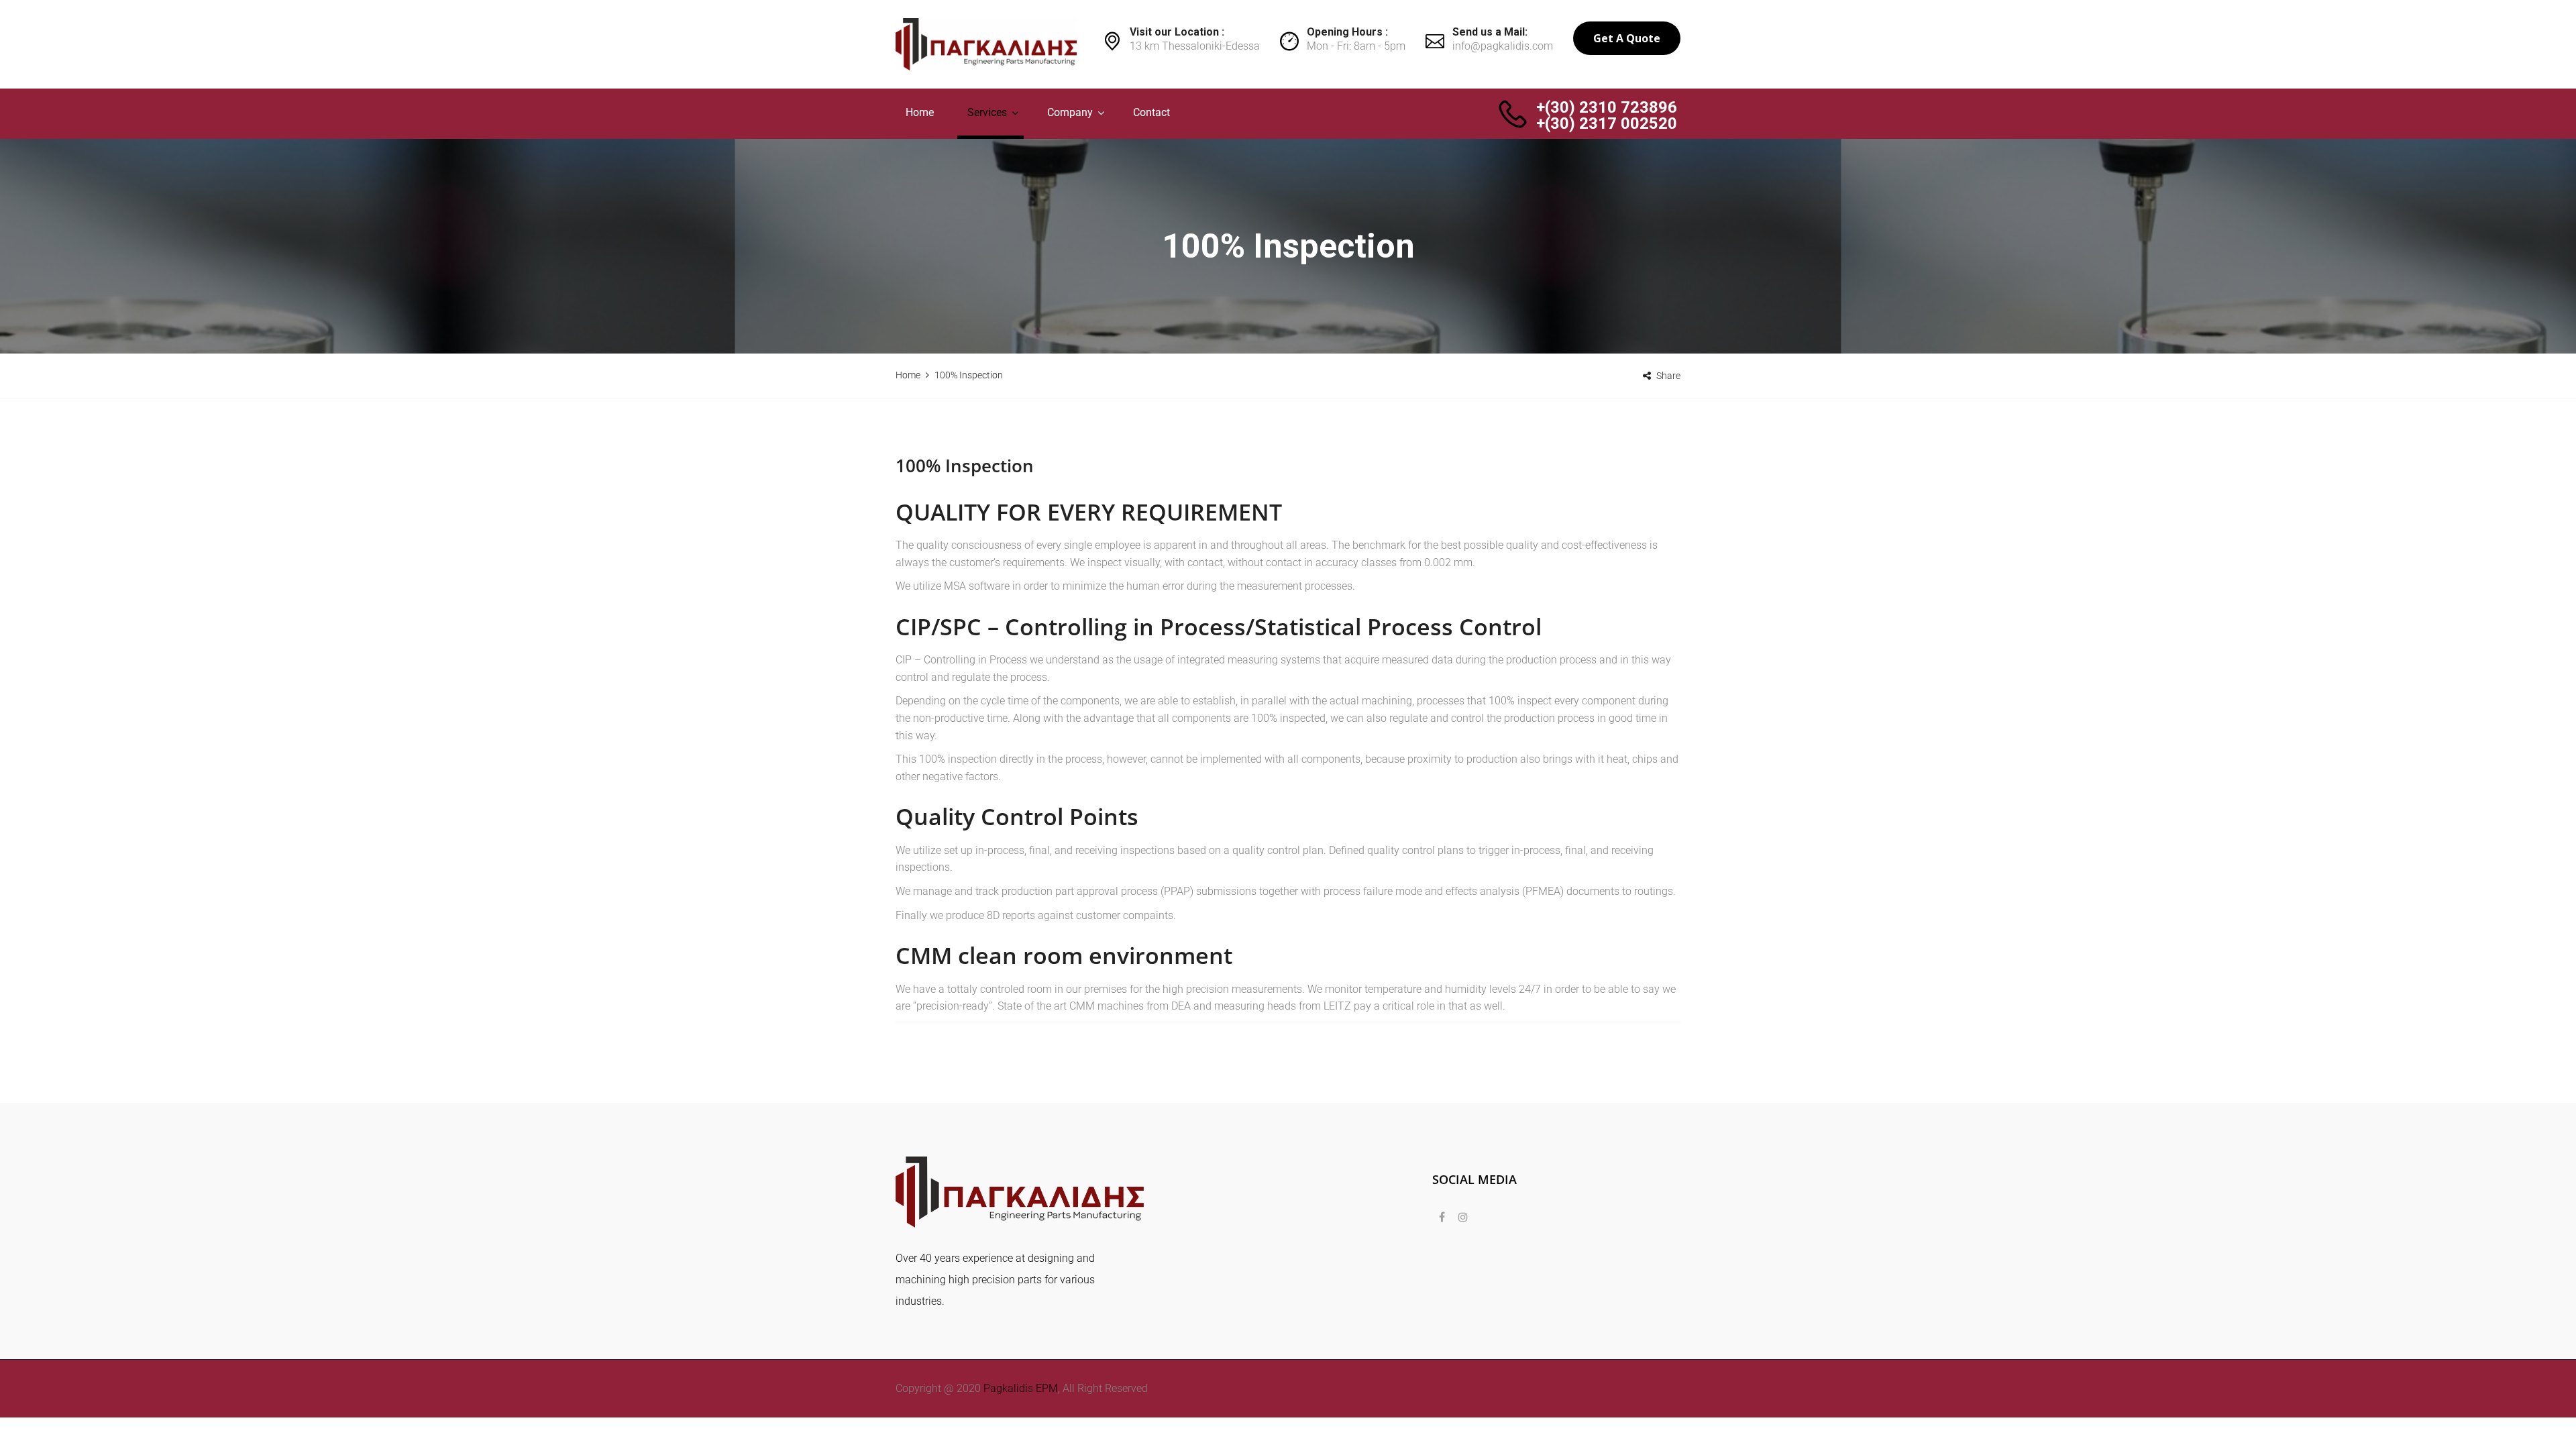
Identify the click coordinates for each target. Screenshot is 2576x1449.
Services (987, 112)
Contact (1151, 112)
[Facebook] (1442, 1218)
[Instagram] (1460, 1218)
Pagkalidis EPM (1019, 1388)
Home (920, 112)
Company (1070, 112)
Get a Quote (1627, 38)
